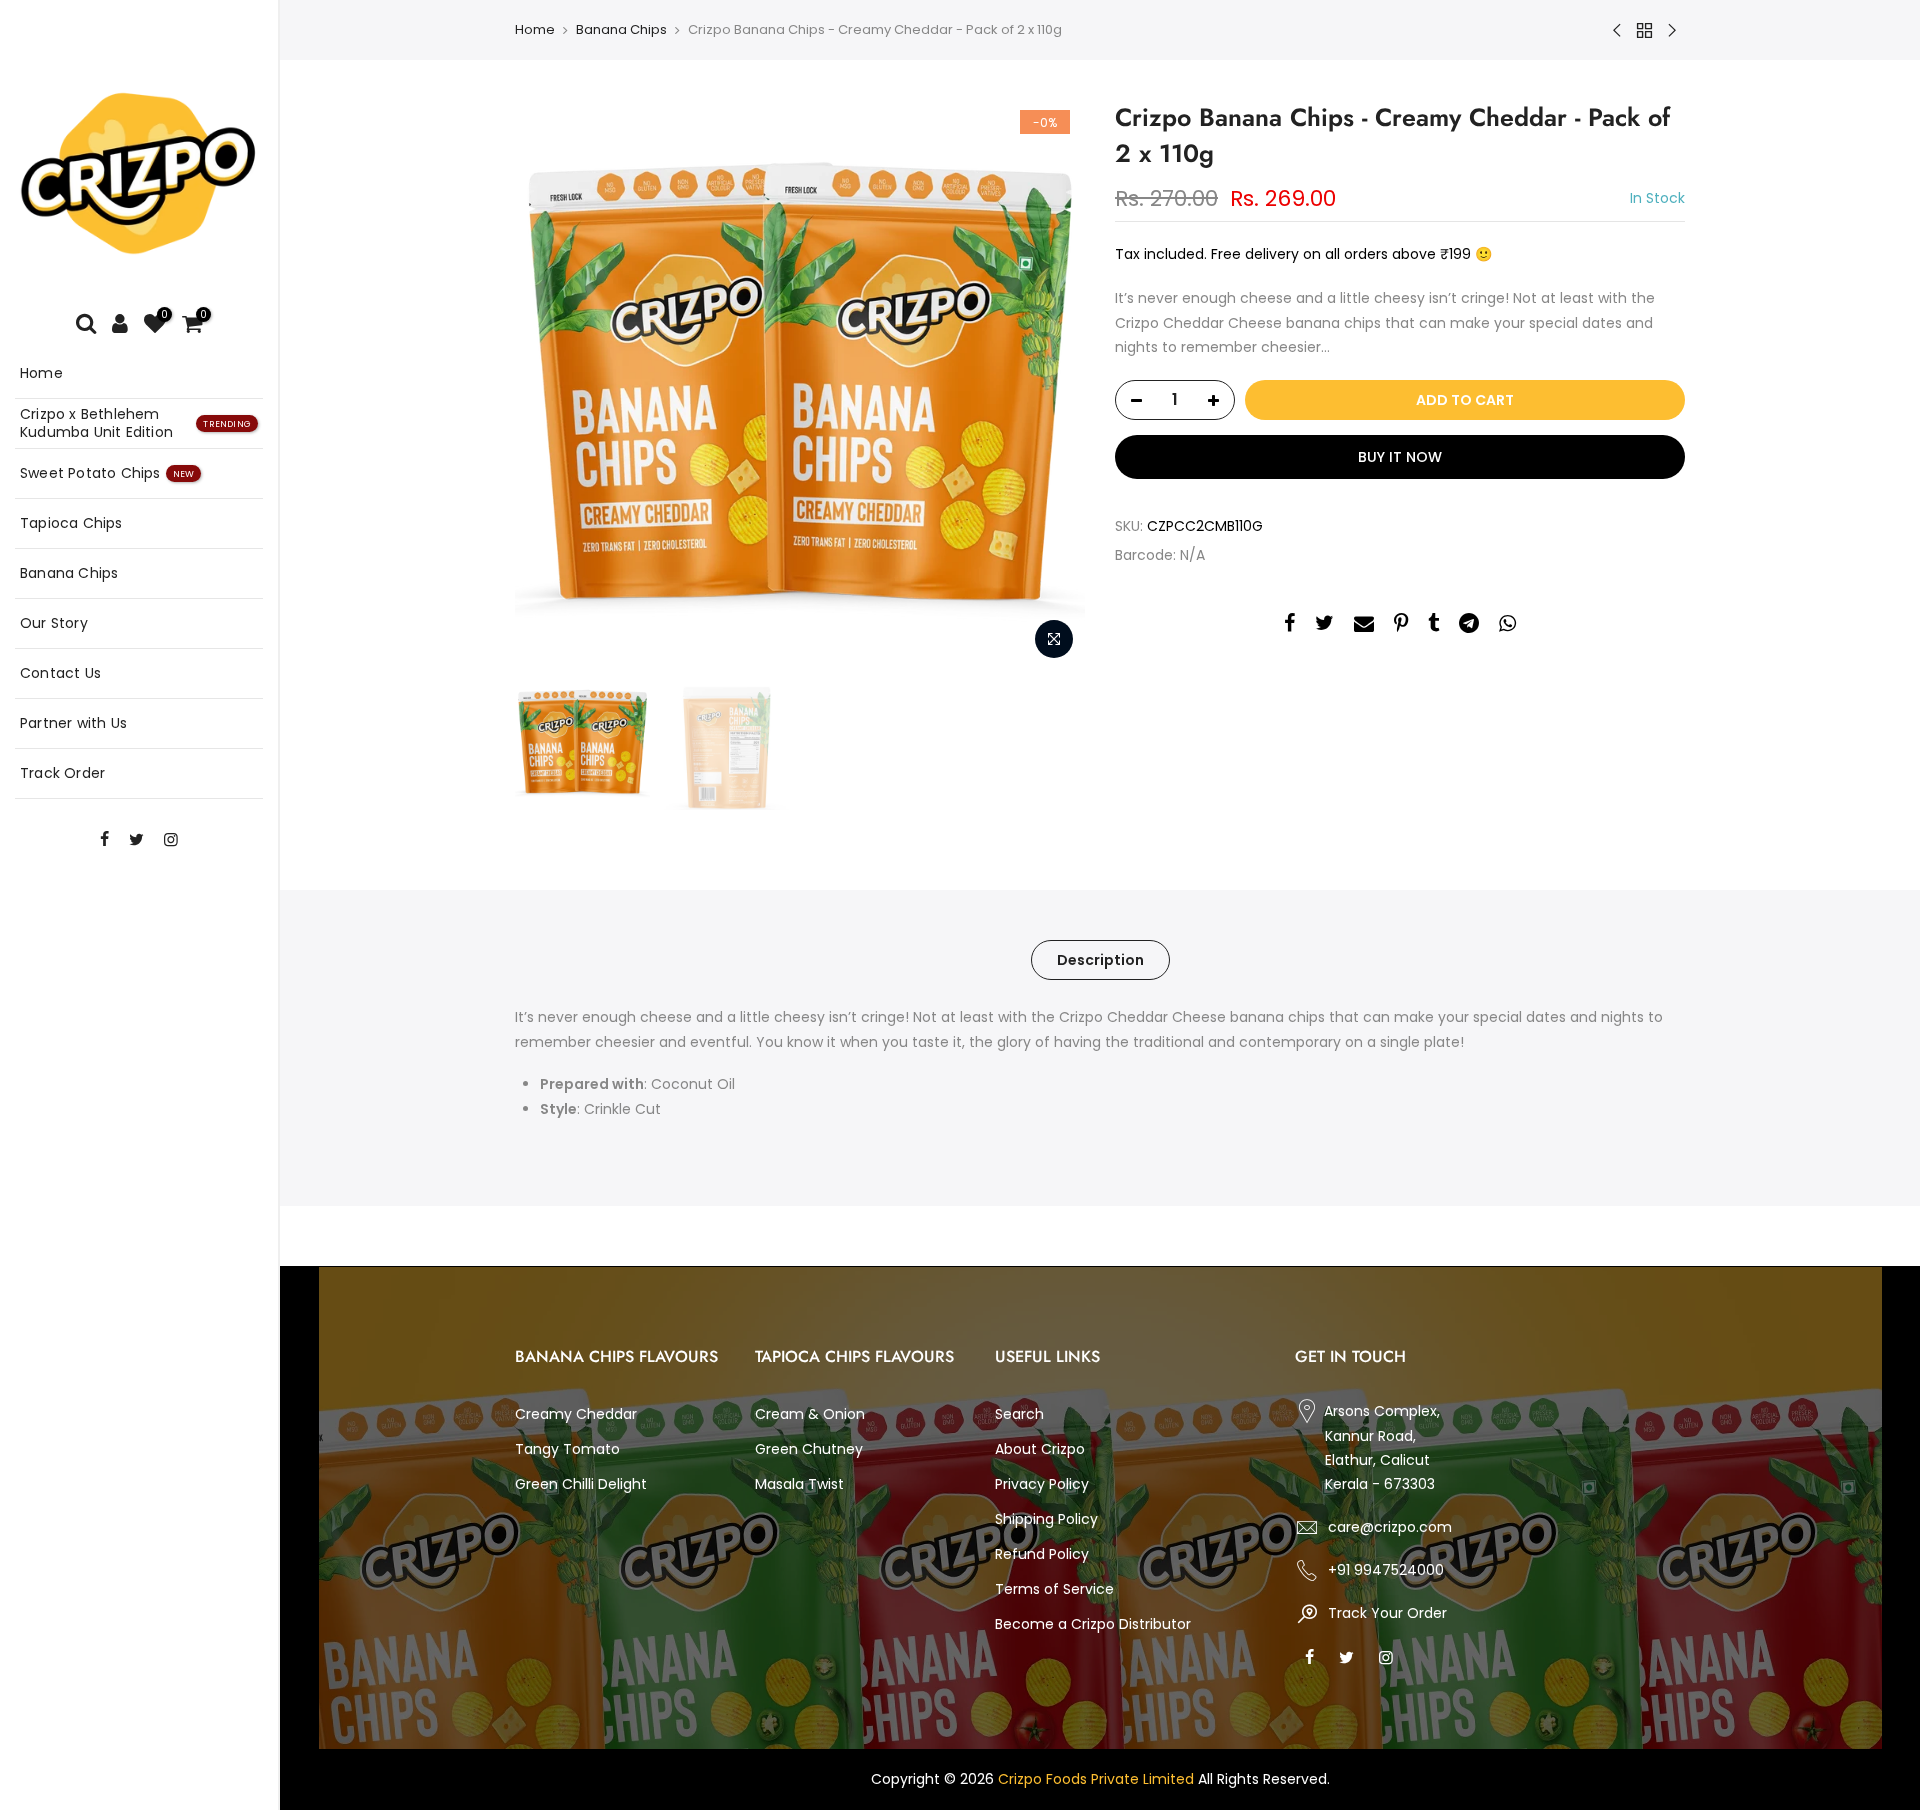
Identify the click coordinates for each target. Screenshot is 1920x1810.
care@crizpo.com (1390, 1527)
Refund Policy (1042, 1554)
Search (1019, 1414)
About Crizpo (1040, 1449)
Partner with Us (73, 723)
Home (41, 373)
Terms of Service (1054, 1589)
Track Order (62, 773)
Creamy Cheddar (576, 1414)
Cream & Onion (810, 1414)
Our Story (54, 623)
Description (1100, 960)
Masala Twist (799, 1484)
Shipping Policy (1046, 1519)
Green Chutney (809, 1449)
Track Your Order (1385, 1613)
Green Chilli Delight (581, 1484)
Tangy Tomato (567, 1449)
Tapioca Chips (71, 523)
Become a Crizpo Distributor (1093, 1624)
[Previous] (550, 385)
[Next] (1050, 385)
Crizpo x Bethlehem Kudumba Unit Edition (135, 423)
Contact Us (60, 673)
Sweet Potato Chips (107, 473)
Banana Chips (69, 573)
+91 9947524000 (1386, 1570)
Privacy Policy (1042, 1484)
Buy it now (1400, 457)
